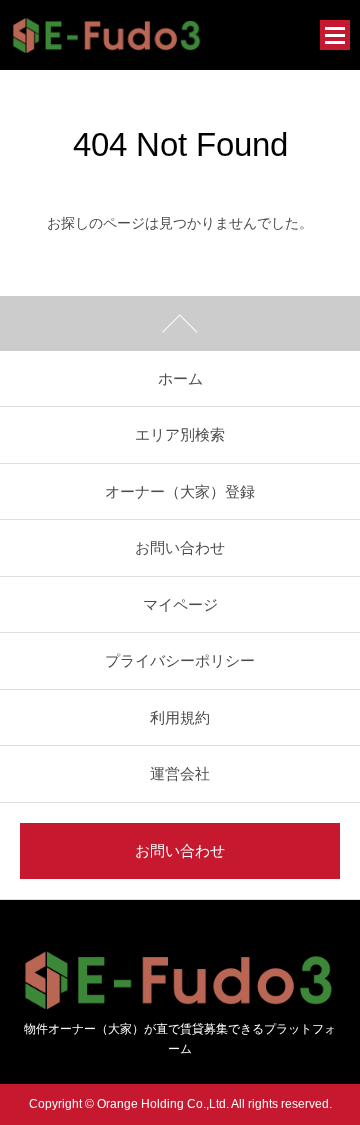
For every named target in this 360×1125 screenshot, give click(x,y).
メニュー (335, 35)
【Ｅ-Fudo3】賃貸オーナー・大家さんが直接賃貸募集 (107, 35)
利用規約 (180, 717)
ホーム (180, 378)
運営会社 (180, 773)
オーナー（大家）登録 (180, 491)
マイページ (180, 604)
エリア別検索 (180, 434)
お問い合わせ (180, 547)
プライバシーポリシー (180, 660)
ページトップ (180, 323)
